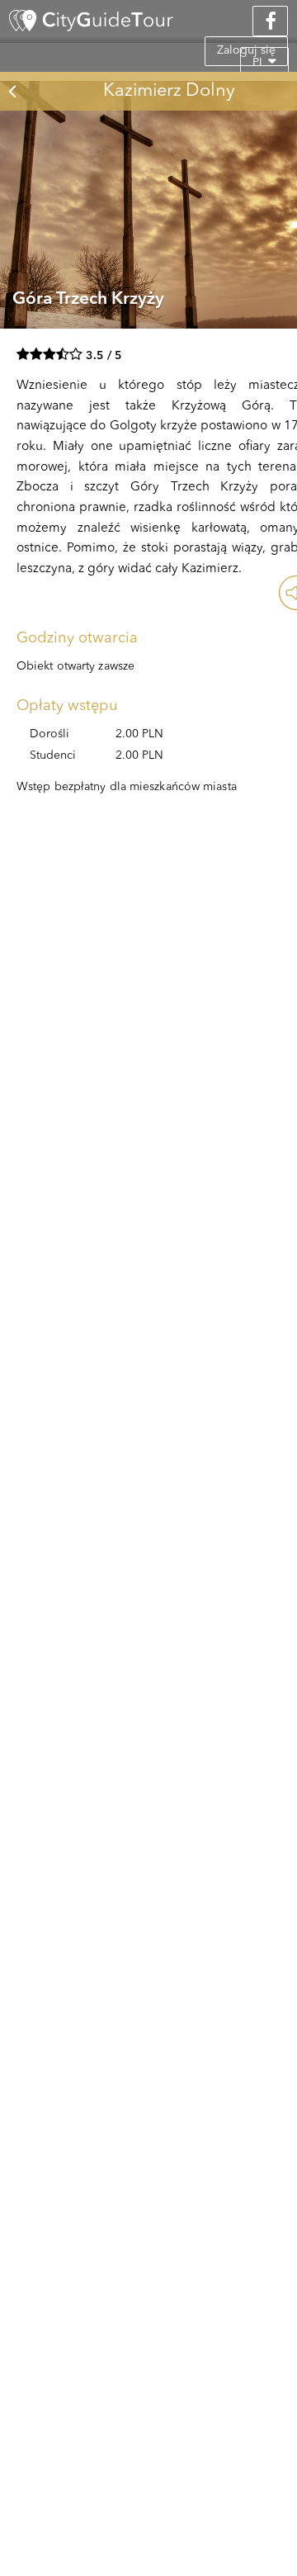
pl (260, 63)
